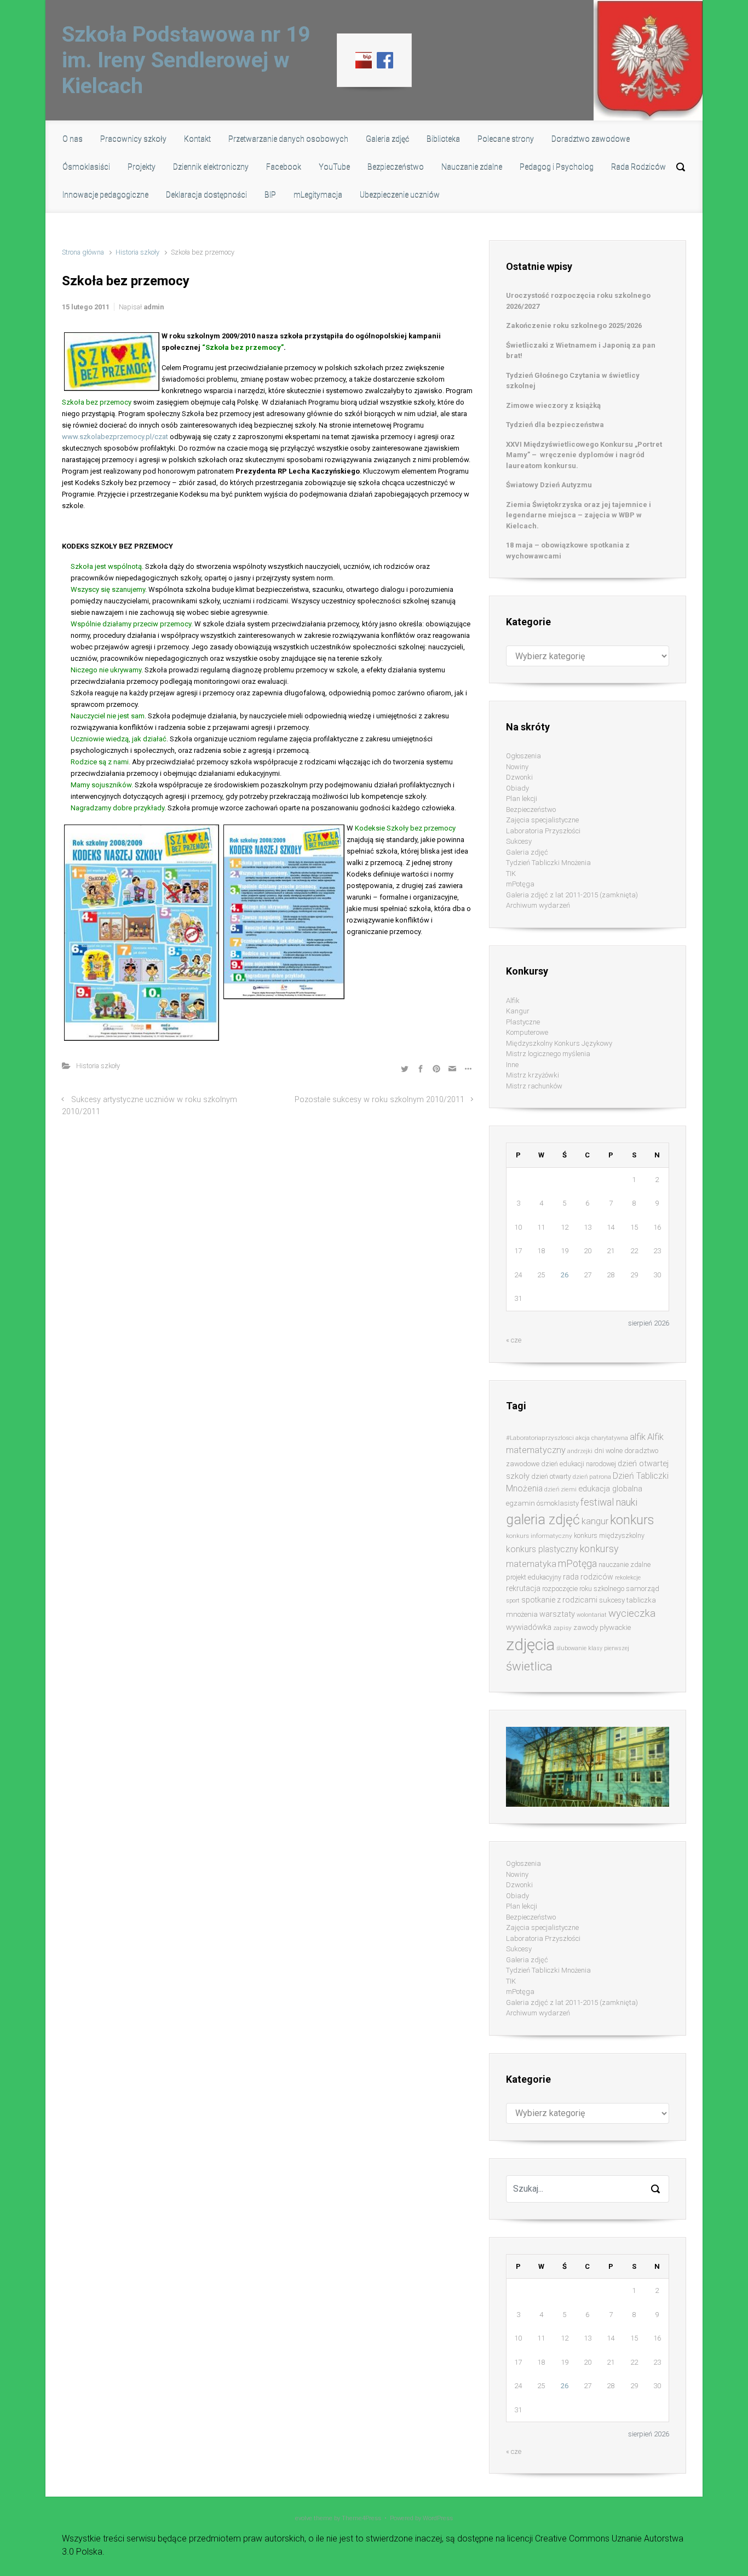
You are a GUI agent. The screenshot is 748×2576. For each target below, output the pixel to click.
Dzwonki (519, 777)
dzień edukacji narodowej (579, 1464)
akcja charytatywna (602, 1438)
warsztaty (557, 1614)
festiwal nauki (609, 1502)
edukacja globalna (610, 1489)
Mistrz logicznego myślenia (548, 1054)
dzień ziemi (560, 1489)
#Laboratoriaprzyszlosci (540, 1438)
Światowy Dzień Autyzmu (549, 485)
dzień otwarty (551, 1476)
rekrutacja (523, 1588)
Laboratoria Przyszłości (543, 831)
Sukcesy (519, 841)
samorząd (643, 1589)
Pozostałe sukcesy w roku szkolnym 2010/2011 (379, 1100)
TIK (511, 874)
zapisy (562, 1628)
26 (565, 1275)
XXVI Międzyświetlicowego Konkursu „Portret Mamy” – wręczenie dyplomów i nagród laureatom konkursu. (584, 455)
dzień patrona (592, 1477)
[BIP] (364, 60)
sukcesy (612, 1600)
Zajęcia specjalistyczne (542, 820)
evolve (304, 2518)
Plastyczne (523, 1022)
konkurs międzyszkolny (609, 1535)
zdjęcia (530, 1645)
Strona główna (83, 252)
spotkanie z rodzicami (559, 1600)
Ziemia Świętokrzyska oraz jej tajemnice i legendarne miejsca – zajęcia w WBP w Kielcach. (579, 515)
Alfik (513, 1001)
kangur (595, 1521)
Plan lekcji (522, 799)
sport (513, 1601)
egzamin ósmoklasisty (542, 1503)
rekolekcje (628, 1578)
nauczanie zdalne (625, 1564)
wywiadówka (529, 1627)
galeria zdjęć (543, 1520)
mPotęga (520, 884)
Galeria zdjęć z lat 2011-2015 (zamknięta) (572, 895)
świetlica (529, 1666)
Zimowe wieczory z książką (553, 405)
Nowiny (517, 767)
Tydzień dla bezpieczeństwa (555, 425)
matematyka (531, 1564)
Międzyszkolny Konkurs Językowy (559, 1043)
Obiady (517, 788)
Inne (512, 1065)
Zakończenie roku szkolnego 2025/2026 (574, 325)
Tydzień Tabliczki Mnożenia (548, 863)
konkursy (599, 1549)
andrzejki (580, 1451)
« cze (514, 1340)
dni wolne (608, 1451)
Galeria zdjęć (527, 852)
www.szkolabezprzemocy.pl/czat (115, 437)
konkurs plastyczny (542, 1549)
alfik (638, 1437)
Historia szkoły (137, 252)
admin (154, 307)
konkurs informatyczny (539, 1536)
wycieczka (632, 1613)
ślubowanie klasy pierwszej (593, 1648)
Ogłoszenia (523, 756)
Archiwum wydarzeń (538, 905)
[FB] (385, 60)
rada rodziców (588, 1577)
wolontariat (592, 1615)
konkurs (632, 1520)
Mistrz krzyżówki (533, 1075)
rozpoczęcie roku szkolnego (583, 1589)
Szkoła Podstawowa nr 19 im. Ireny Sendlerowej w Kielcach (186, 60)
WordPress (438, 2518)
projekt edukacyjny (534, 1577)
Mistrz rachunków (534, 1086)
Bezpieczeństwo (531, 809)
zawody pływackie (602, 1627)
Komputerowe (527, 1032)
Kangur (518, 1011)
